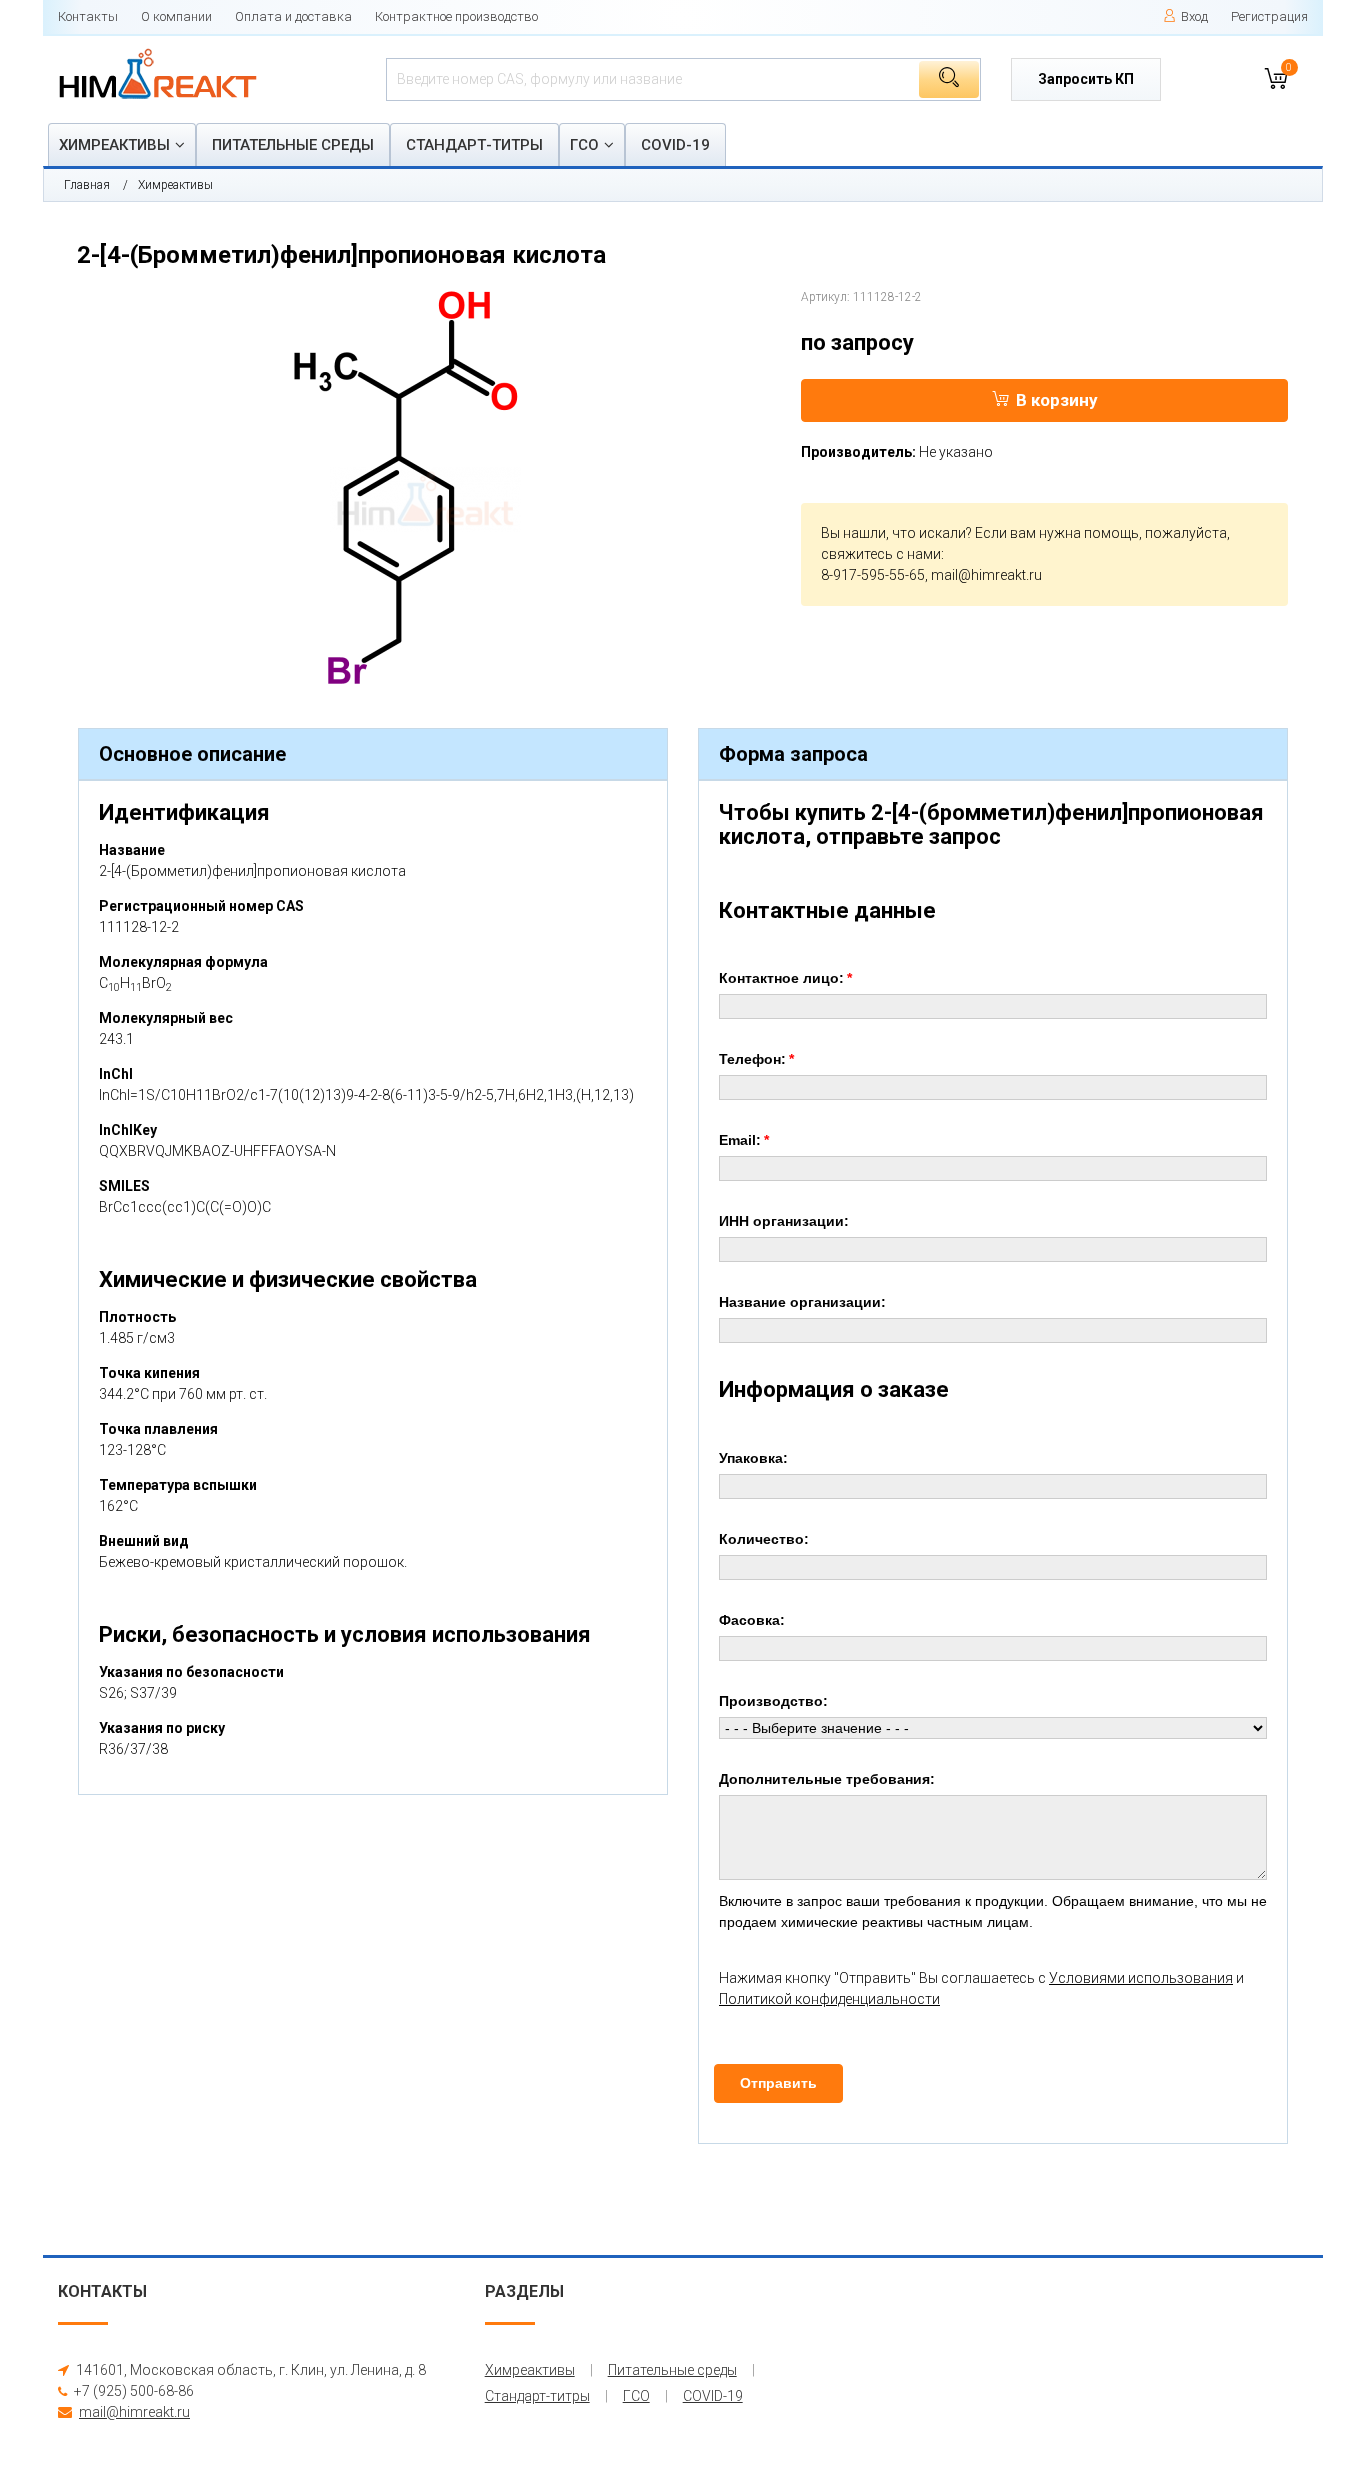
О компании (176, 16)
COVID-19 (675, 145)
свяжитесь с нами (881, 554)
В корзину (1057, 400)
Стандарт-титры (474, 145)
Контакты (88, 16)
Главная (87, 185)
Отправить (778, 2083)
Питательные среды (293, 145)
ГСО (584, 145)
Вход (1194, 16)
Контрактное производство (456, 16)
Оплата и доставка (293, 16)
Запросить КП (1086, 79)
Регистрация (1269, 16)
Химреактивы (114, 145)
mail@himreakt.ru (986, 575)
